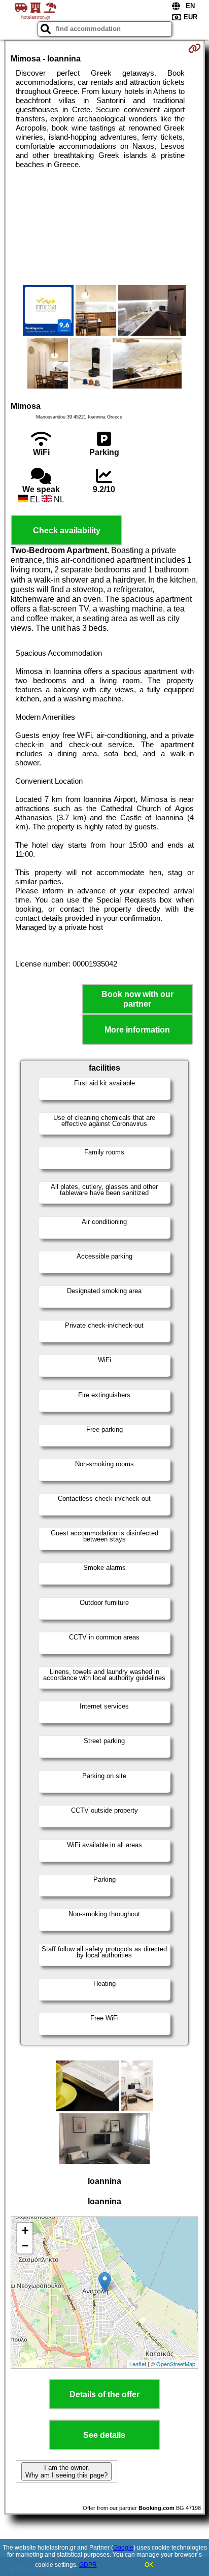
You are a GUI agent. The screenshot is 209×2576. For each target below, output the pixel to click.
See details (104, 2435)
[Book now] (195, 48)
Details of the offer (104, 2394)
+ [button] (25, 2230)
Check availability (67, 530)
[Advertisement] (104, 227)
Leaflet (138, 2364)
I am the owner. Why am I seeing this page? (66, 2471)
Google (123, 2548)
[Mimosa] (48, 311)
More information (137, 1030)
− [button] (25, 2246)
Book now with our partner (137, 999)
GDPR (88, 2565)
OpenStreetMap (176, 2364)
